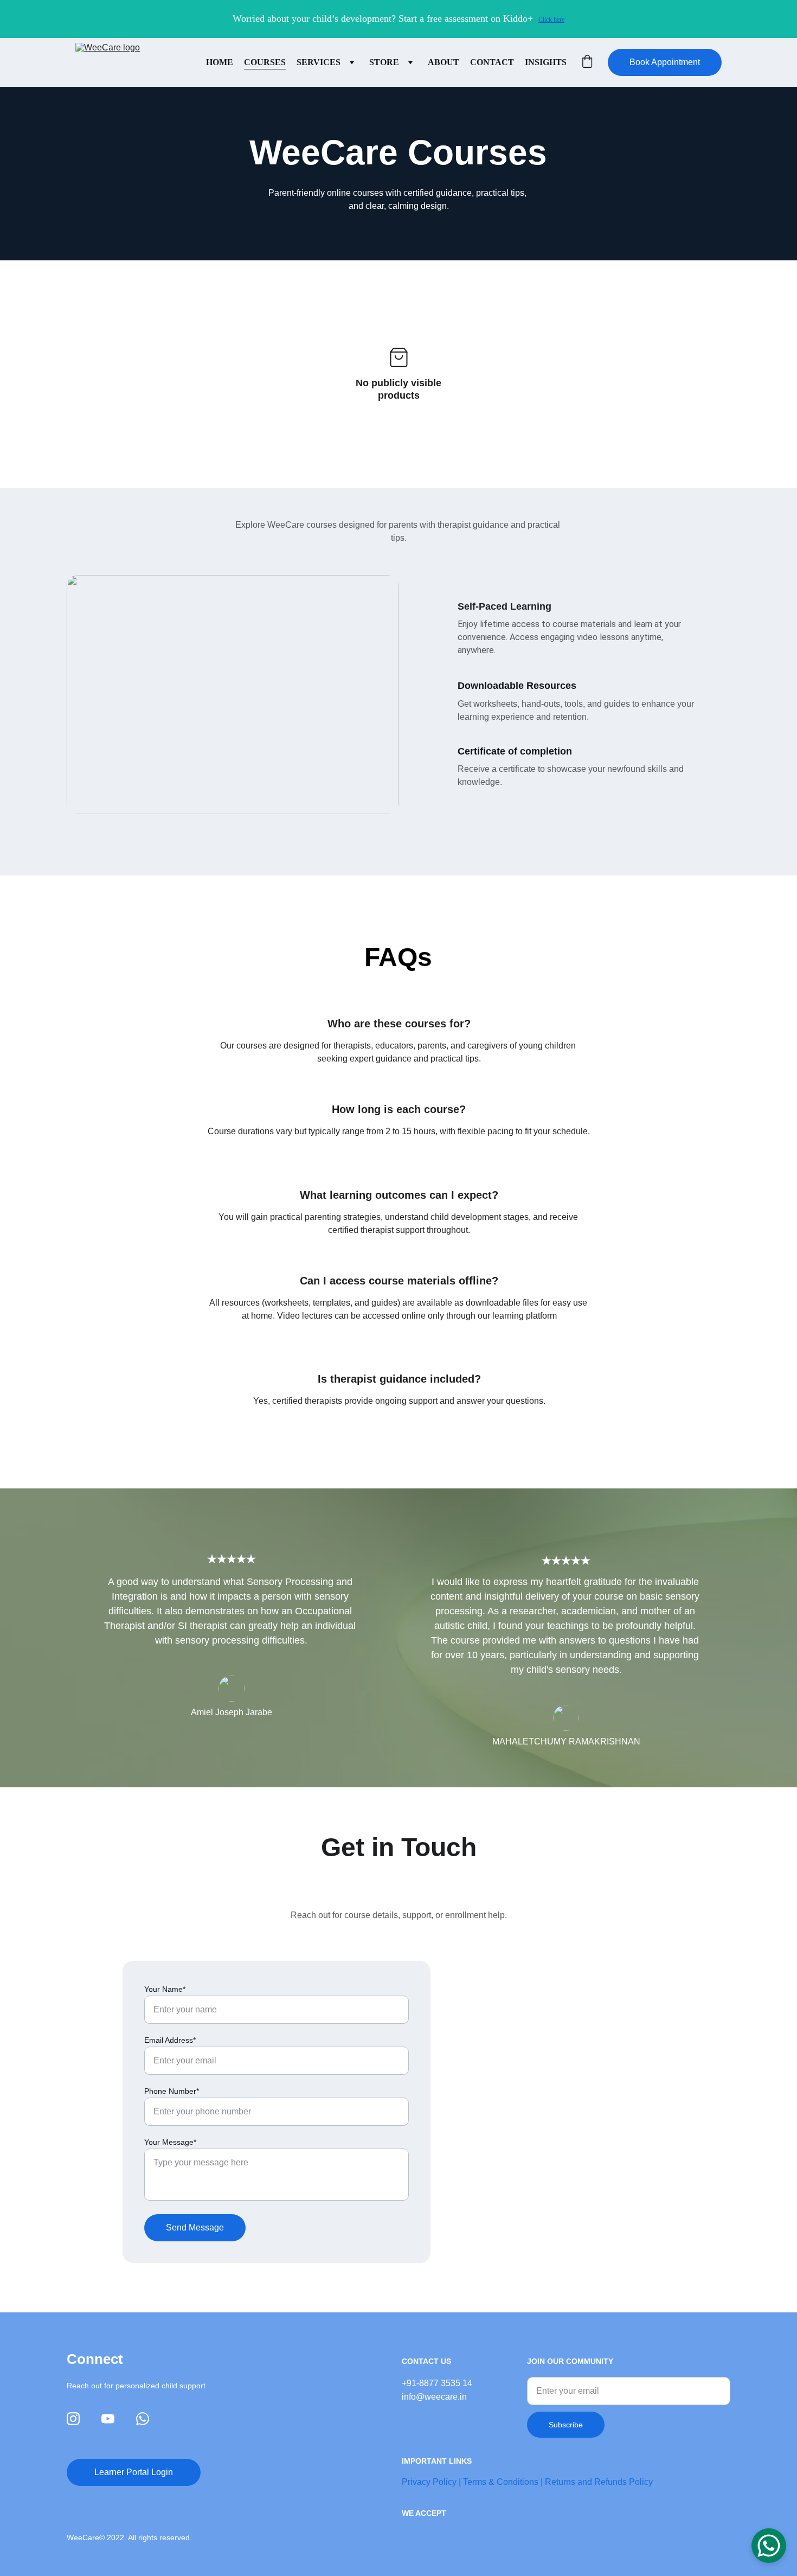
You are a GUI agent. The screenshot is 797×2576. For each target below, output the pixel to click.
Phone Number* (172, 2091)
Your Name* (165, 1989)
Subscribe (566, 2425)
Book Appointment (665, 62)
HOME (220, 62)
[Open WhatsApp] (769, 2546)
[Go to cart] (587, 62)
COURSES (265, 62)
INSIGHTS (546, 62)
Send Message (195, 2227)
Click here (551, 20)
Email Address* (170, 2040)
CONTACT (492, 62)
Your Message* (170, 2142)
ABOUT (444, 62)
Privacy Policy (429, 2482)
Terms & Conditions (501, 2482)
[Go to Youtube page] (108, 2419)
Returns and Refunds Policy (599, 2482)
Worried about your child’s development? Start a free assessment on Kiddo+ (383, 18)
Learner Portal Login (134, 2472)
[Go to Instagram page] (73, 2419)
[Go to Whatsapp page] (143, 2419)
